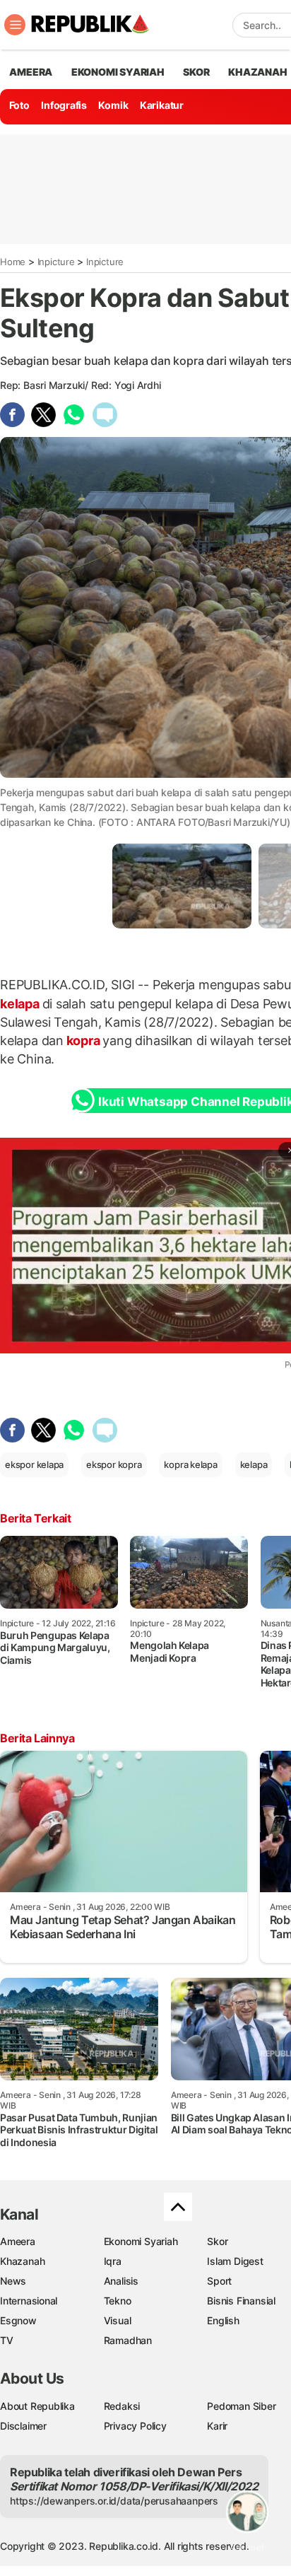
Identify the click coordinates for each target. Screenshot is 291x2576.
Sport (219, 2281)
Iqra (113, 2261)
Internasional (29, 2301)
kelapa (21, 1004)
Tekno (118, 2301)
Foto (19, 105)
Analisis (121, 2281)
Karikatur (162, 105)
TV (7, 2340)
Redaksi (122, 2406)
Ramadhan (128, 2340)
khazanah (257, 72)
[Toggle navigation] (15, 25)
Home (13, 262)
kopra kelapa (190, 1464)
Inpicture (56, 262)
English (223, 2320)
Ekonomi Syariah (118, 72)
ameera (31, 72)
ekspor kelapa (34, 1464)
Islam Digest (235, 2261)
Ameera (18, 2241)
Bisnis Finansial (241, 2301)
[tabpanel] (182, 886)
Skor (217, 2241)
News (13, 2281)
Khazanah (22, 2261)
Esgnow (18, 2320)
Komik (113, 105)
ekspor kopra (114, 1464)
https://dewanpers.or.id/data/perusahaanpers (114, 2501)
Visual (118, 2320)
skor (196, 72)
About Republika (37, 2406)
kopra (83, 1041)
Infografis (64, 105)
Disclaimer (23, 2426)
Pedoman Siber (241, 2406)
